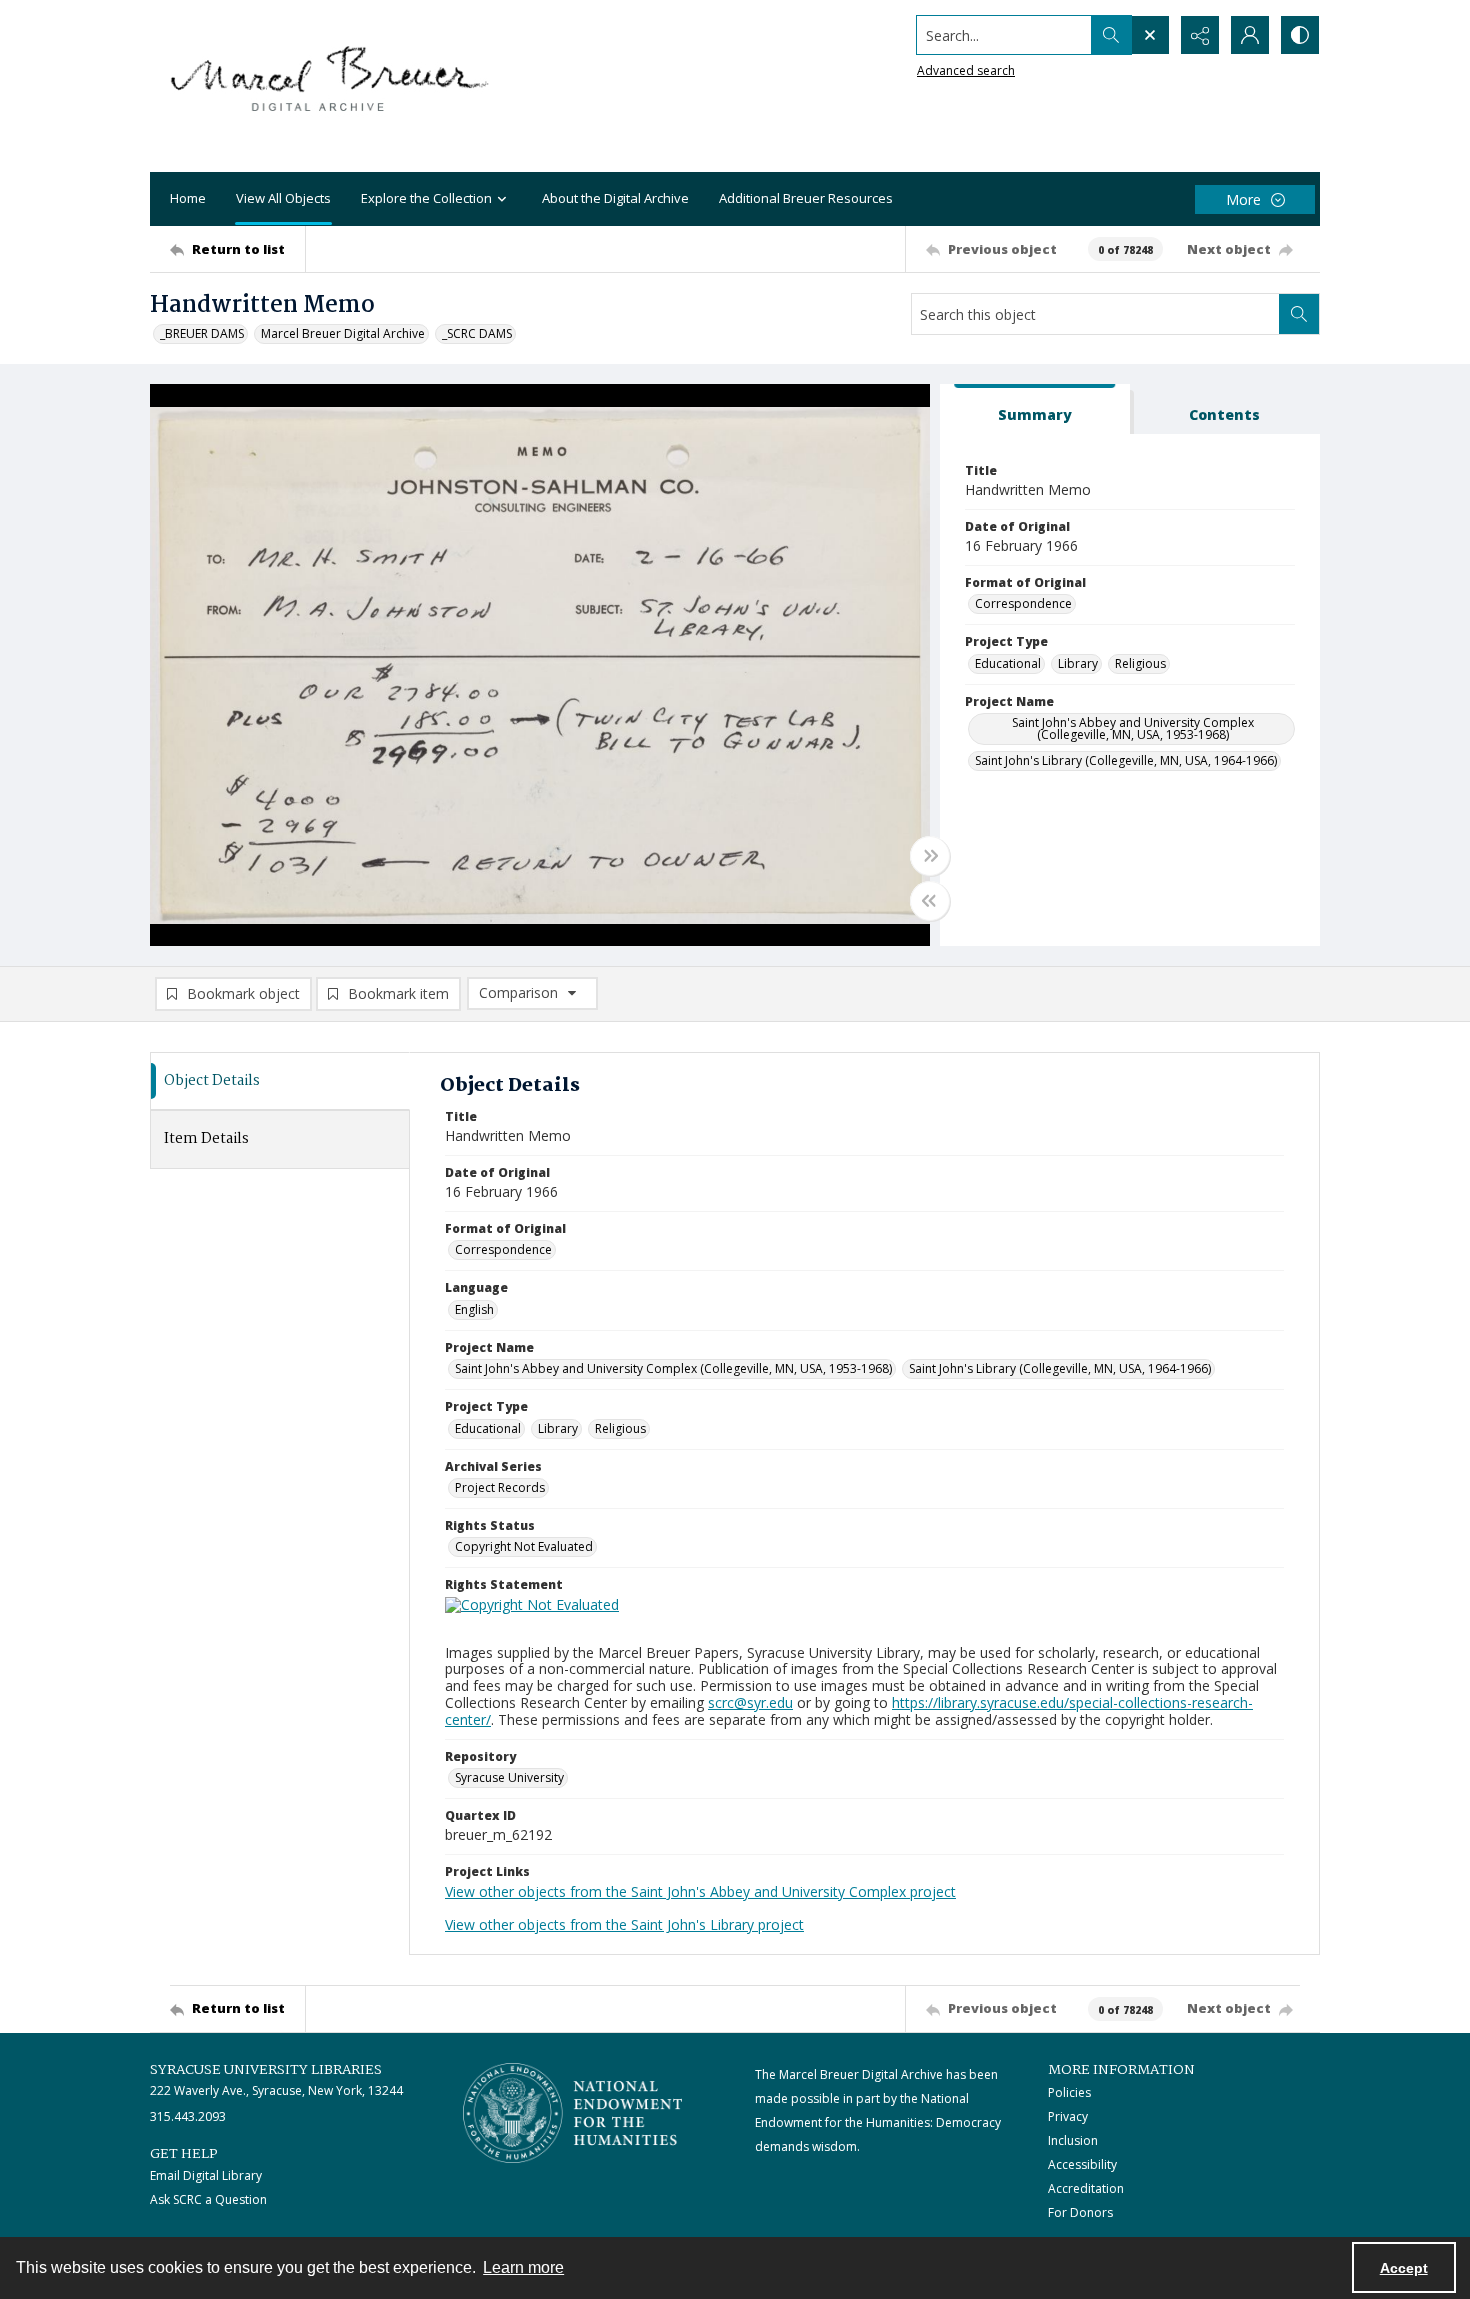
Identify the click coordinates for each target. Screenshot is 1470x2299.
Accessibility (1082, 2164)
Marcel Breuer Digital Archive (343, 333)
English (474, 1309)
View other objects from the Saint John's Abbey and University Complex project (700, 1891)
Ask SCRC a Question (208, 2199)
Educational (1008, 663)
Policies (1069, 2092)
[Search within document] (1299, 314)
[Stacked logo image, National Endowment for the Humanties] (573, 2113)
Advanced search (966, 70)
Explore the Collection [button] (426, 198)
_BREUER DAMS (202, 333)
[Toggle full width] (930, 856)
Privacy (1068, 2116)
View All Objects (283, 198)
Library (1078, 663)
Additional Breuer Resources (806, 198)
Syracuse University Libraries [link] (266, 2070)
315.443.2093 (188, 2116)
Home (188, 198)
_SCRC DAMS (477, 333)
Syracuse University (509, 1777)
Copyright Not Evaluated (524, 1546)
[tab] (1035, 409)
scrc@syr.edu (750, 1702)
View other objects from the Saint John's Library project (624, 1924)
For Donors (1080, 2212)
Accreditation (1086, 2188)
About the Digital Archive (615, 198)
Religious (1140, 663)
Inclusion (1073, 2140)
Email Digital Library (206, 2175)
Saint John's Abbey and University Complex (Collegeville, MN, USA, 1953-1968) (1133, 728)
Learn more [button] (523, 2267)
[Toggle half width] (930, 901)
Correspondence (1023, 603)
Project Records (500, 1487)
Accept (1404, 2268)
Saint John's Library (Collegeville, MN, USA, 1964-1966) (1126, 760)
